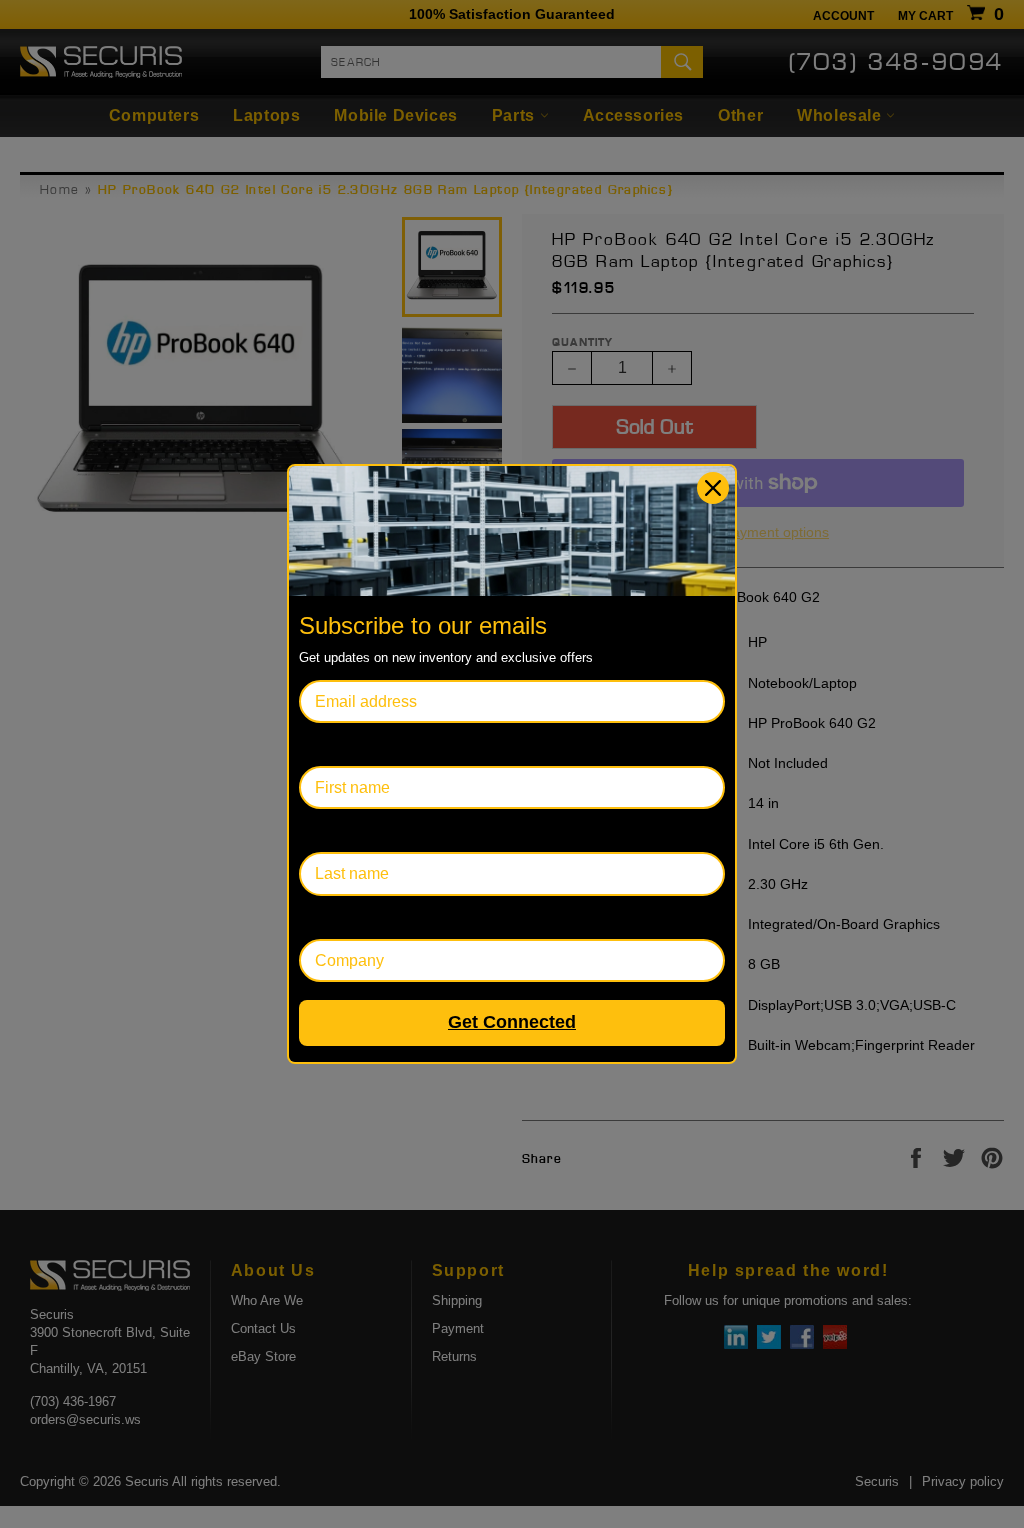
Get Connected (512, 1022)
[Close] (713, 488)
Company (333, 917)
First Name (338, 744)
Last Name (337, 830)
